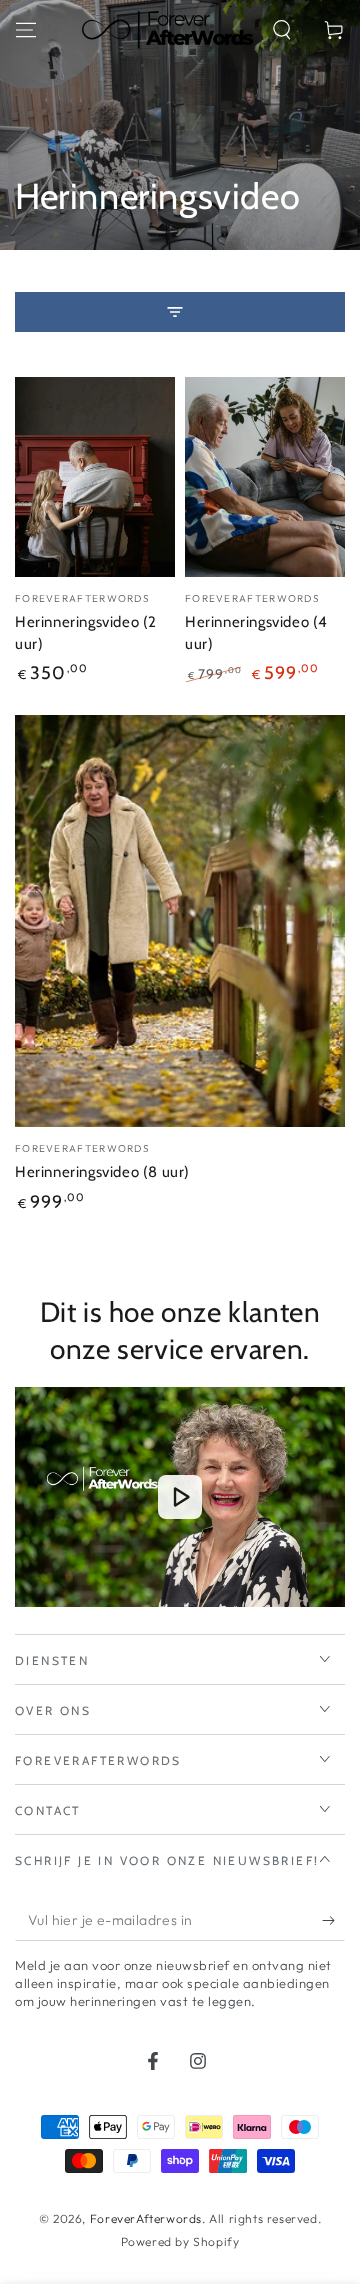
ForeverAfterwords (146, 2218)
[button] (282, 30)
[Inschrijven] (333, 1921)
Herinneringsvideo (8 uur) (102, 1172)
